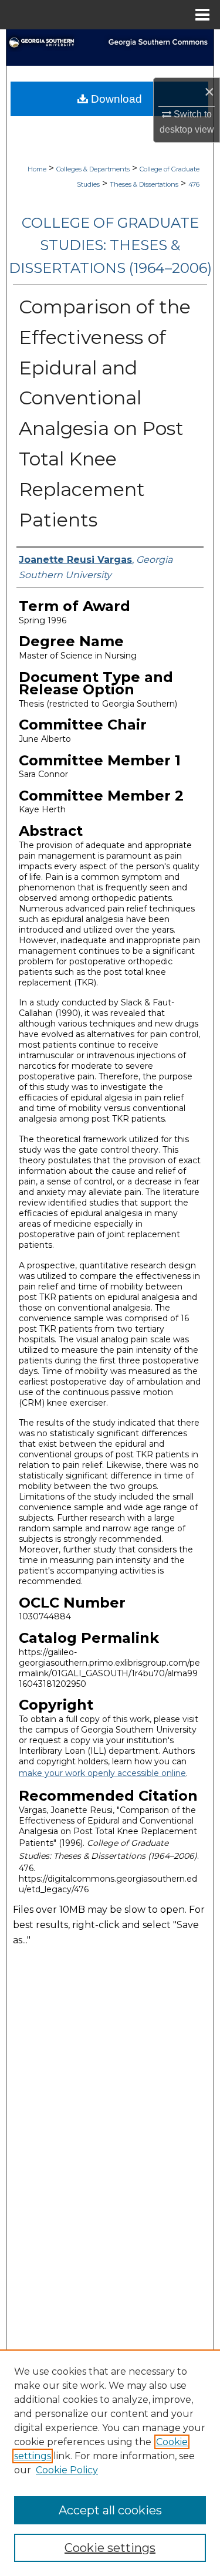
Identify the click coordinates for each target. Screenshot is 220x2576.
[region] (110, 2463)
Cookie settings (110, 2548)
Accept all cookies (110, 2510)
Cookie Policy (67, 2470)
